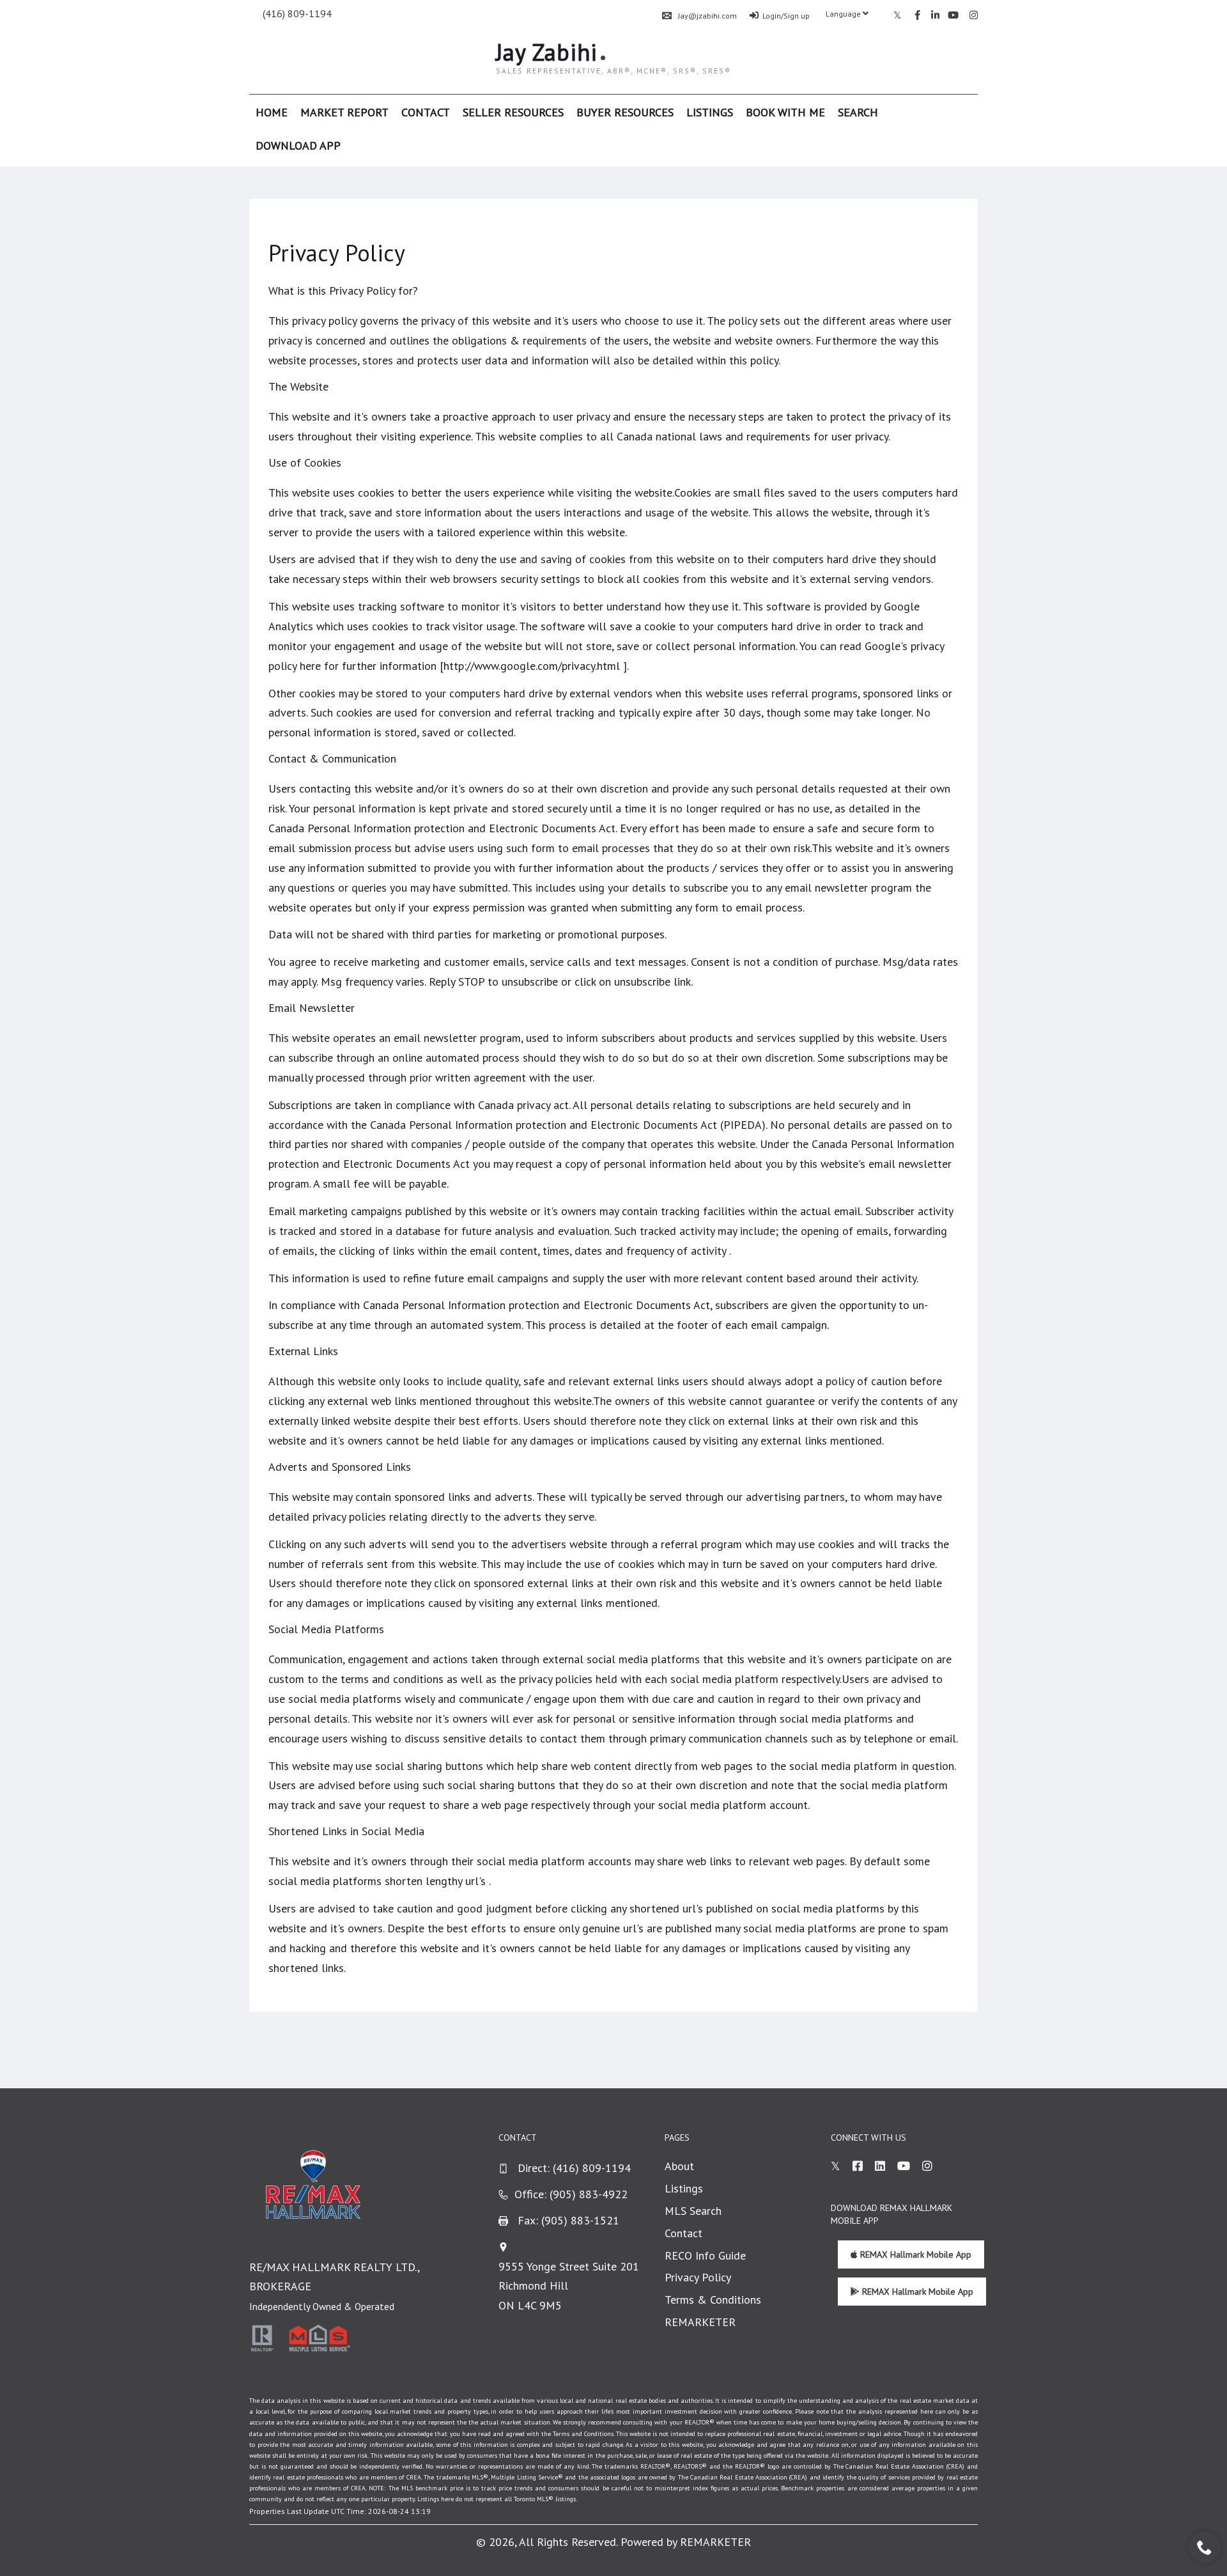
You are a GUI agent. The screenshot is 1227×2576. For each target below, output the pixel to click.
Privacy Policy (698, 2277)
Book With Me (785, 112)
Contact (426, 112)
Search (858, 112)
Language (844, 14)
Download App (298, 145)
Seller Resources (513, 112)
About (679, 2166)
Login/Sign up (786, 16)
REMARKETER (700, 2322)
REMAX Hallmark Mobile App (914, 2254)
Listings (710, 112)
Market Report (344, 112)
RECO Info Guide (705, 2255)
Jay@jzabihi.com (707, 16)
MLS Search (693, 2211)
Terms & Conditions (713, 2300)
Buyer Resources (625, 112)
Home (272, 112)
